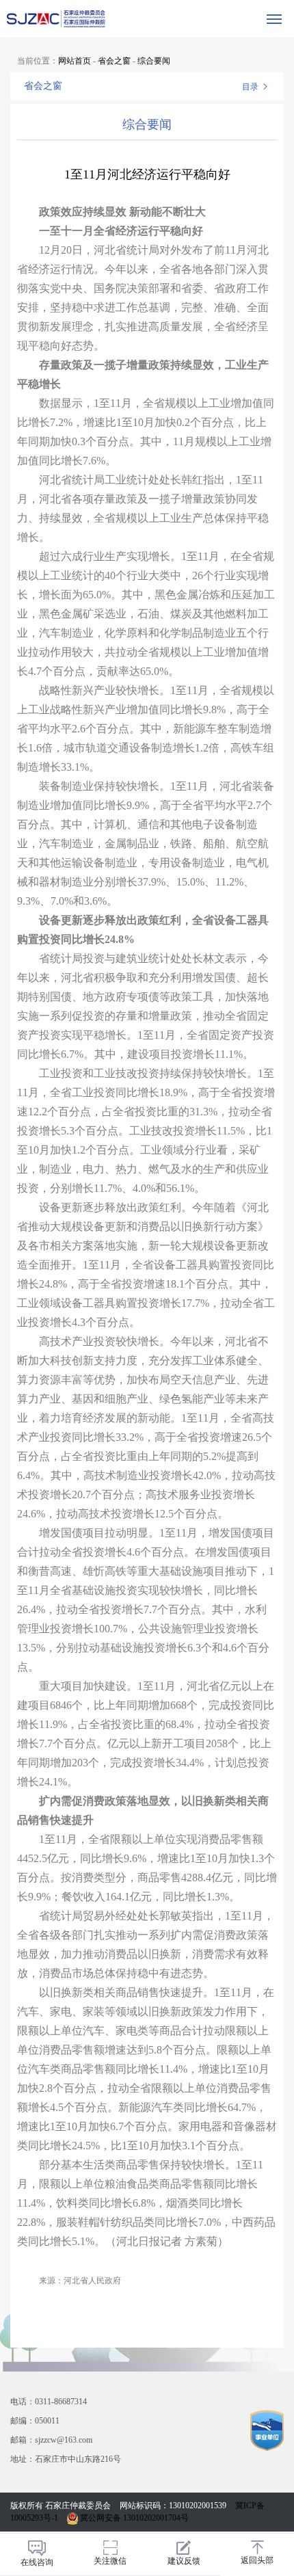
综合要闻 (154, 61)
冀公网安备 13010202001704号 (133, 2518)
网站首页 (75, 61)
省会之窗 (114, 61)
